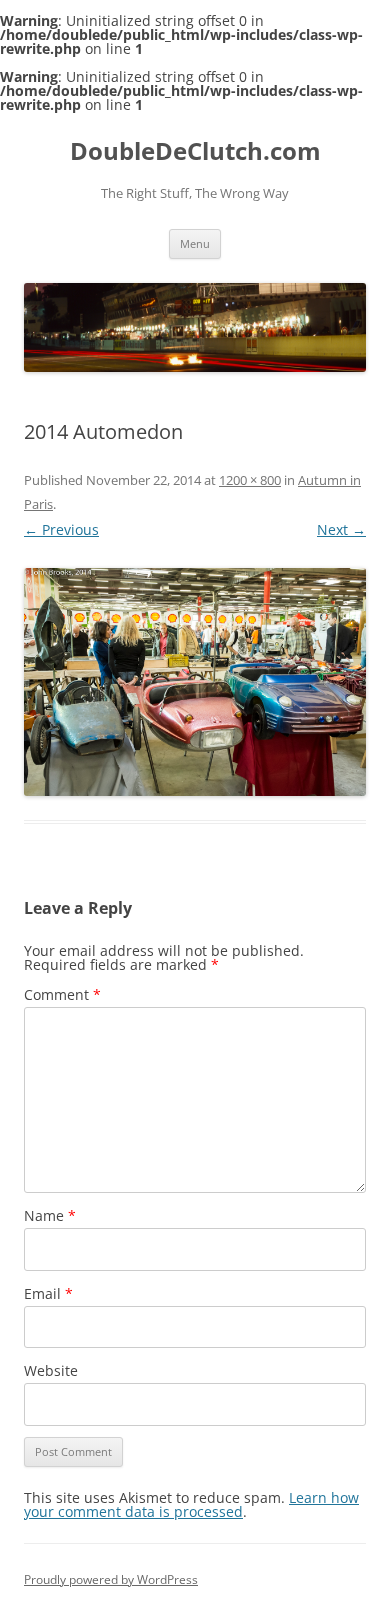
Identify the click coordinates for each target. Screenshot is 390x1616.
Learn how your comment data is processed (191, 1504)
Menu (195, 243)
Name (50, 1215)
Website (51, 1370)
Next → (341, 529)
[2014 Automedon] (195, 682)
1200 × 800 (250, 480)
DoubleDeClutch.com (195, 151)
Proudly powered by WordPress (111, 1579)
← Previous (61, 529)
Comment (62, 994)
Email (48, 1293)
